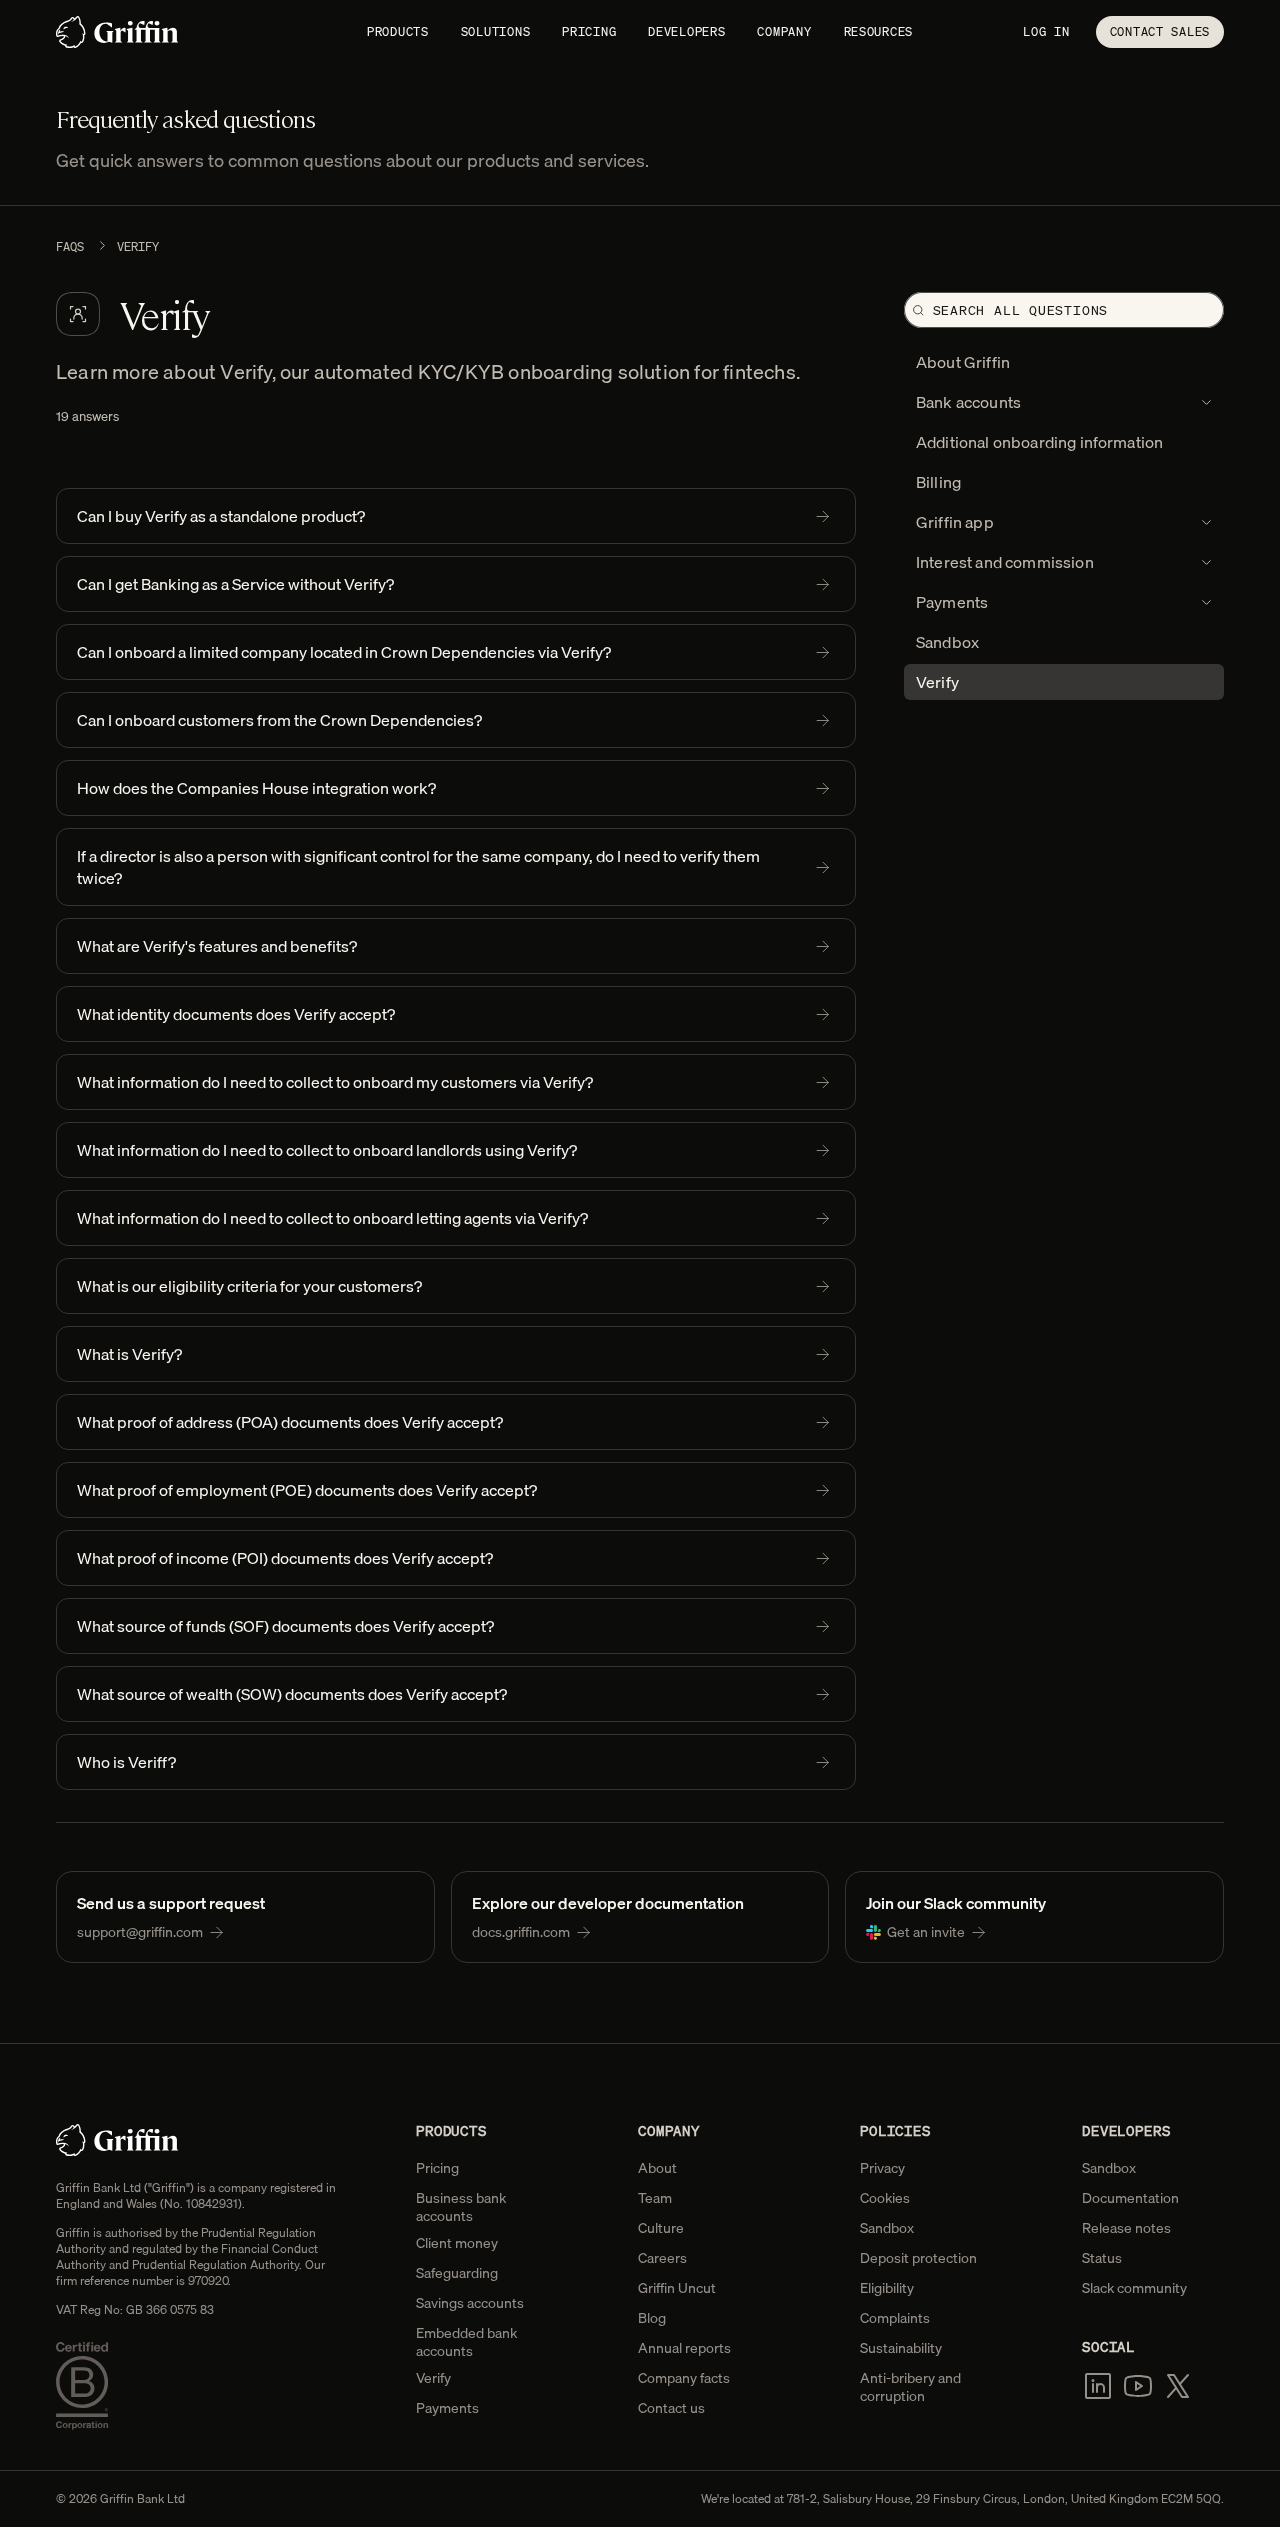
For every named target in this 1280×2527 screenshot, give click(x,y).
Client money (457, 2243)
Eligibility (887, 2288)
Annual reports (684, 2348)
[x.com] (1178, 2386)
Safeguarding (457, 2273)
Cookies (885, 2198)
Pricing (589, 31)
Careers (662, 2258)
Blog (652, 2318)
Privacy (882, 2168)
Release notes (1126, 2228)
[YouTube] (1138, 2386)
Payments (447, 2408)
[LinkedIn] (1098, 2386)
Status (1102, 2258)
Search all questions (1021, 310)
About (657, 2168)
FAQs (70, 247)
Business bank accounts (461, 2207)
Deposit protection (918, 2258)
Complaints (895, 2318)
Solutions (495, 31)
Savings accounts (470, 2303)
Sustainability (901, 2348)
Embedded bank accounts (466, 2342)
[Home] (117, 32)
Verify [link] (138, 247)
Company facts (684, 2378)
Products (398, 31)
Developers (686, 31)
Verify (433, 2378)
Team (655, 2198)
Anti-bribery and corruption (910, 2387)
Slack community (1134, 2288)
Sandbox (887, 2228)
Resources (878, 31)
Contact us (671, 2408)
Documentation (1130, 2198)
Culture (661, 2228)
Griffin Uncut (677, 2288)
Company (784, 31)
